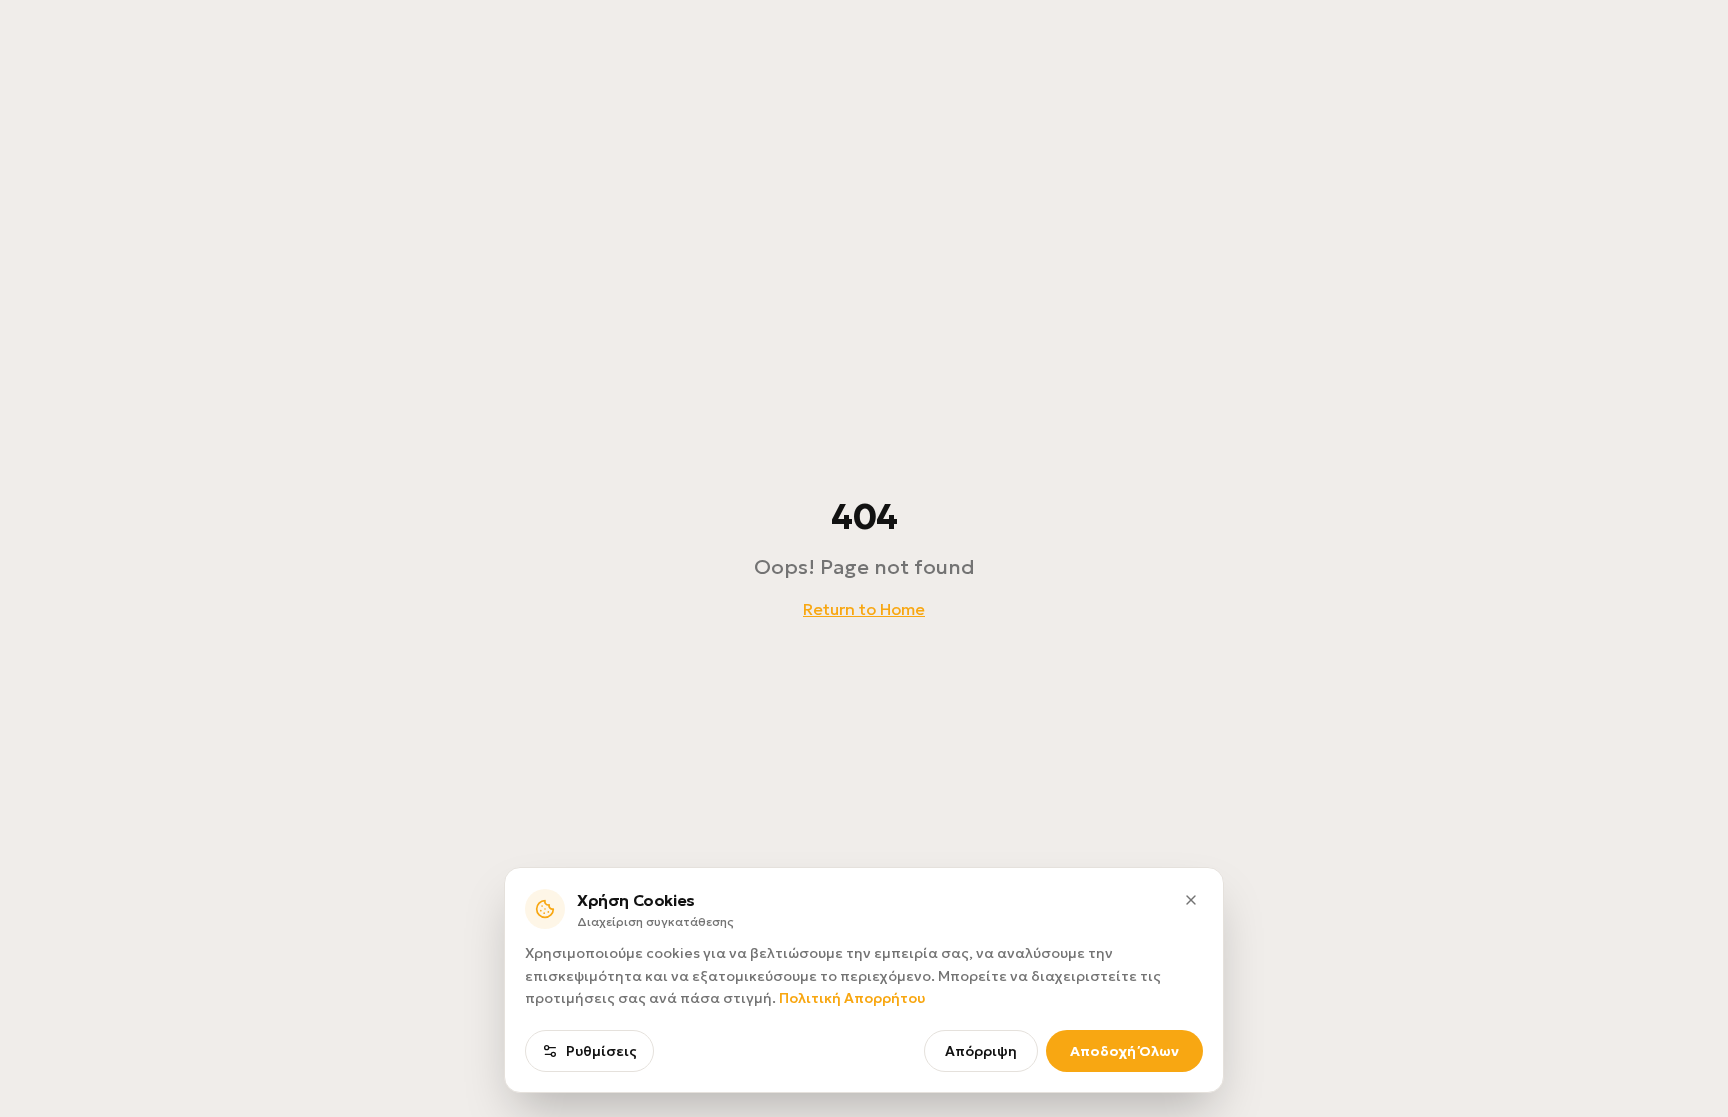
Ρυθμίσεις (601, 1051)
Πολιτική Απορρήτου (852, 998)
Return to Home (864, 609)
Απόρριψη (981, 1051)
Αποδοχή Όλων (1124, 1051)
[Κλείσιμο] (1191, 900)
